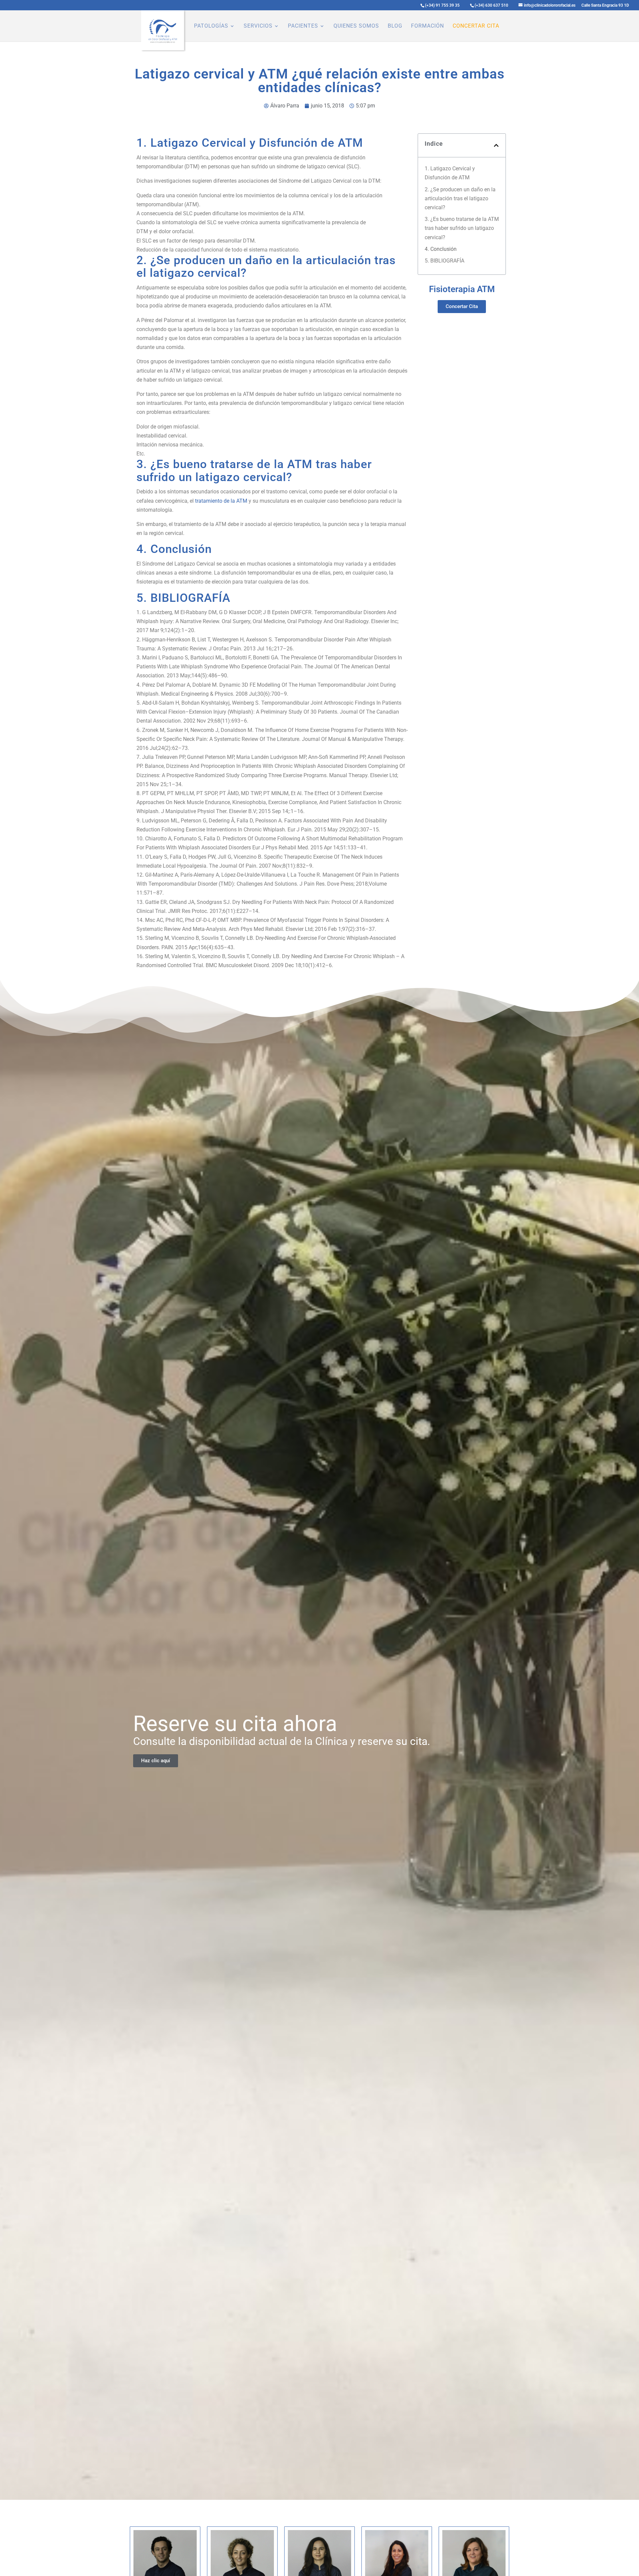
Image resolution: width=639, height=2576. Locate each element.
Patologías (211, 26)
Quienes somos (356, 26)
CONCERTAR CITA (476, 26)
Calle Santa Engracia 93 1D (605, 5)
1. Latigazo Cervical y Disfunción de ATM (450, 173)
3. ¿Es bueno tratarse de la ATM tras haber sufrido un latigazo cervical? (462, 228)
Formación (427, 26)
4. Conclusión (441, 249)
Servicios (258, 26)
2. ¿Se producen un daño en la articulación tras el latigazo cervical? (460, 198)
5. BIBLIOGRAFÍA (444, 261)
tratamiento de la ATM (221, 501)
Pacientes (303, 26)
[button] (496, 145)
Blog (395, 26)
